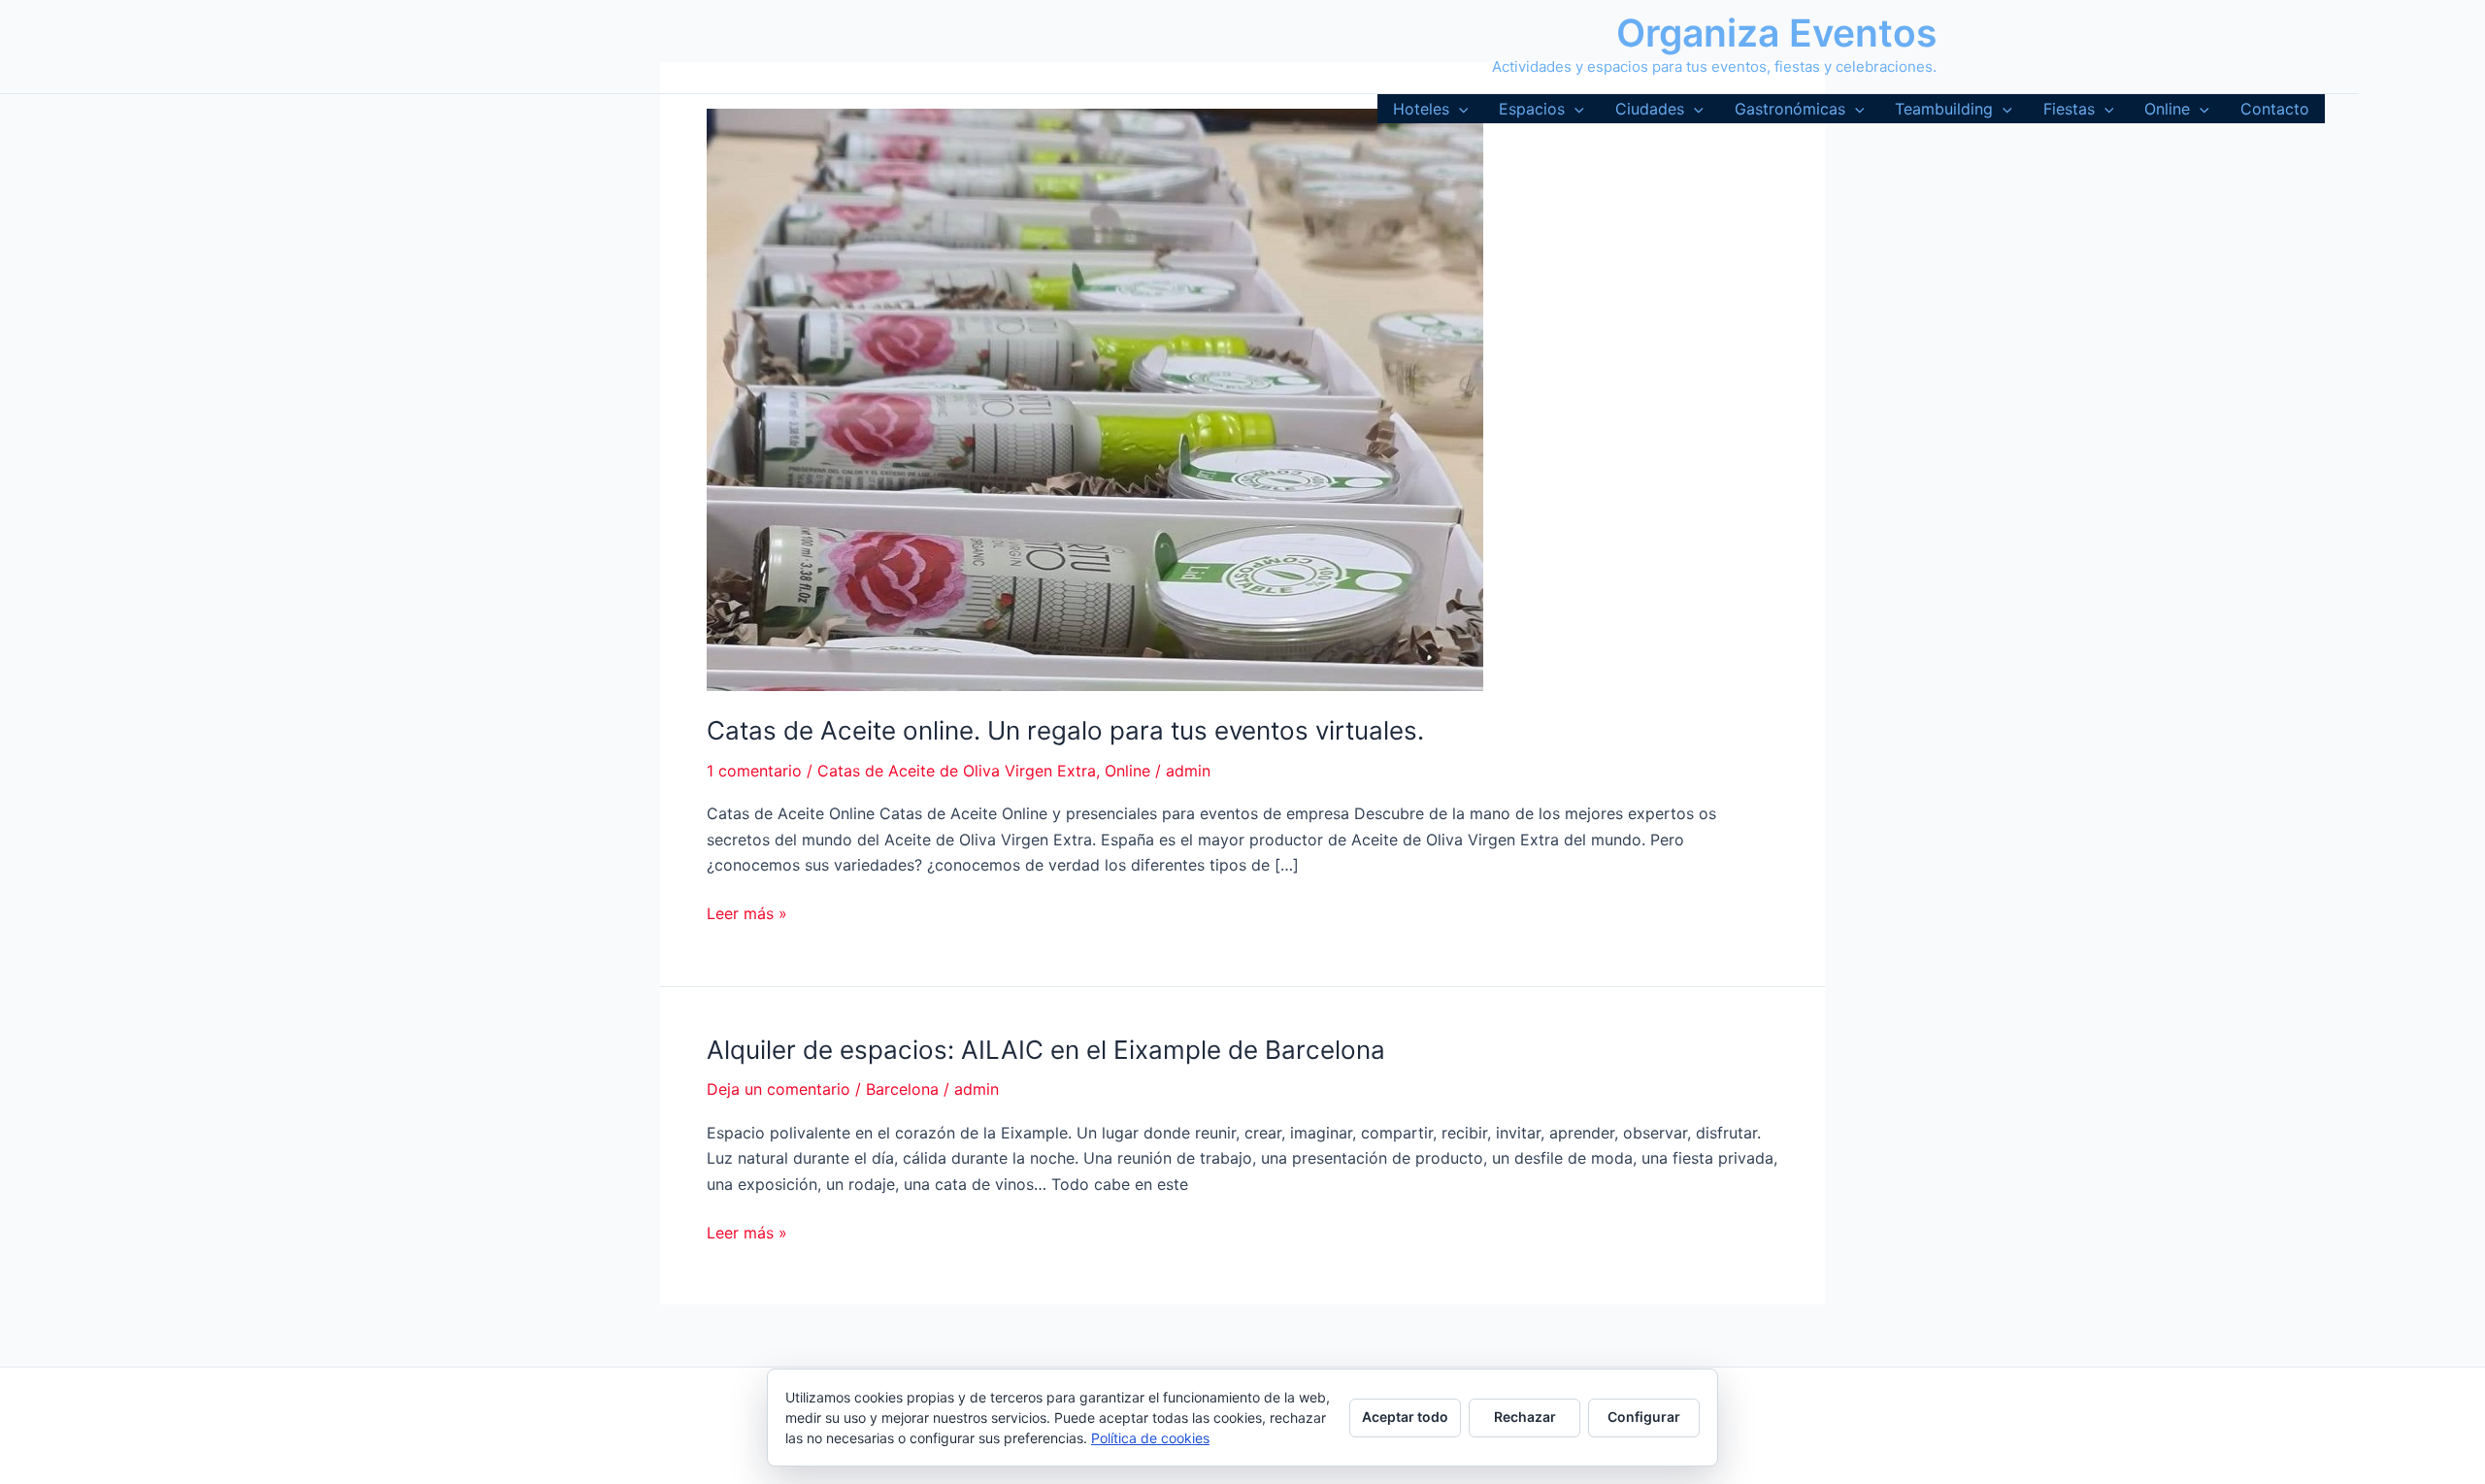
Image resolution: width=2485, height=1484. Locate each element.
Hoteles (1421, 109)
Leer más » (747, 914)
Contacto (2275, 109)
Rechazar (1525, 1417)
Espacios (1532, 109)
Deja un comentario (779, 1089)
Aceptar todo (1405, 1417)
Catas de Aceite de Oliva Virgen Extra (957, 771)
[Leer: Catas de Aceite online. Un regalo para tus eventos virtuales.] (1095, 398)
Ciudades (1650, 109)
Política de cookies (1150, 1438)
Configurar (1644, 1417)
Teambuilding (1944, 109)
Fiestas (2069, 109)
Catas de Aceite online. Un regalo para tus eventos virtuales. (1065, 730)
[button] (1459, 109)
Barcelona (902, 1089)
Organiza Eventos (1776, 33)
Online (2167, 109)
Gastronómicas (1790, 109)
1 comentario (754, 771)
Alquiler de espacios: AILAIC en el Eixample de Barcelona (1046, 1050)
